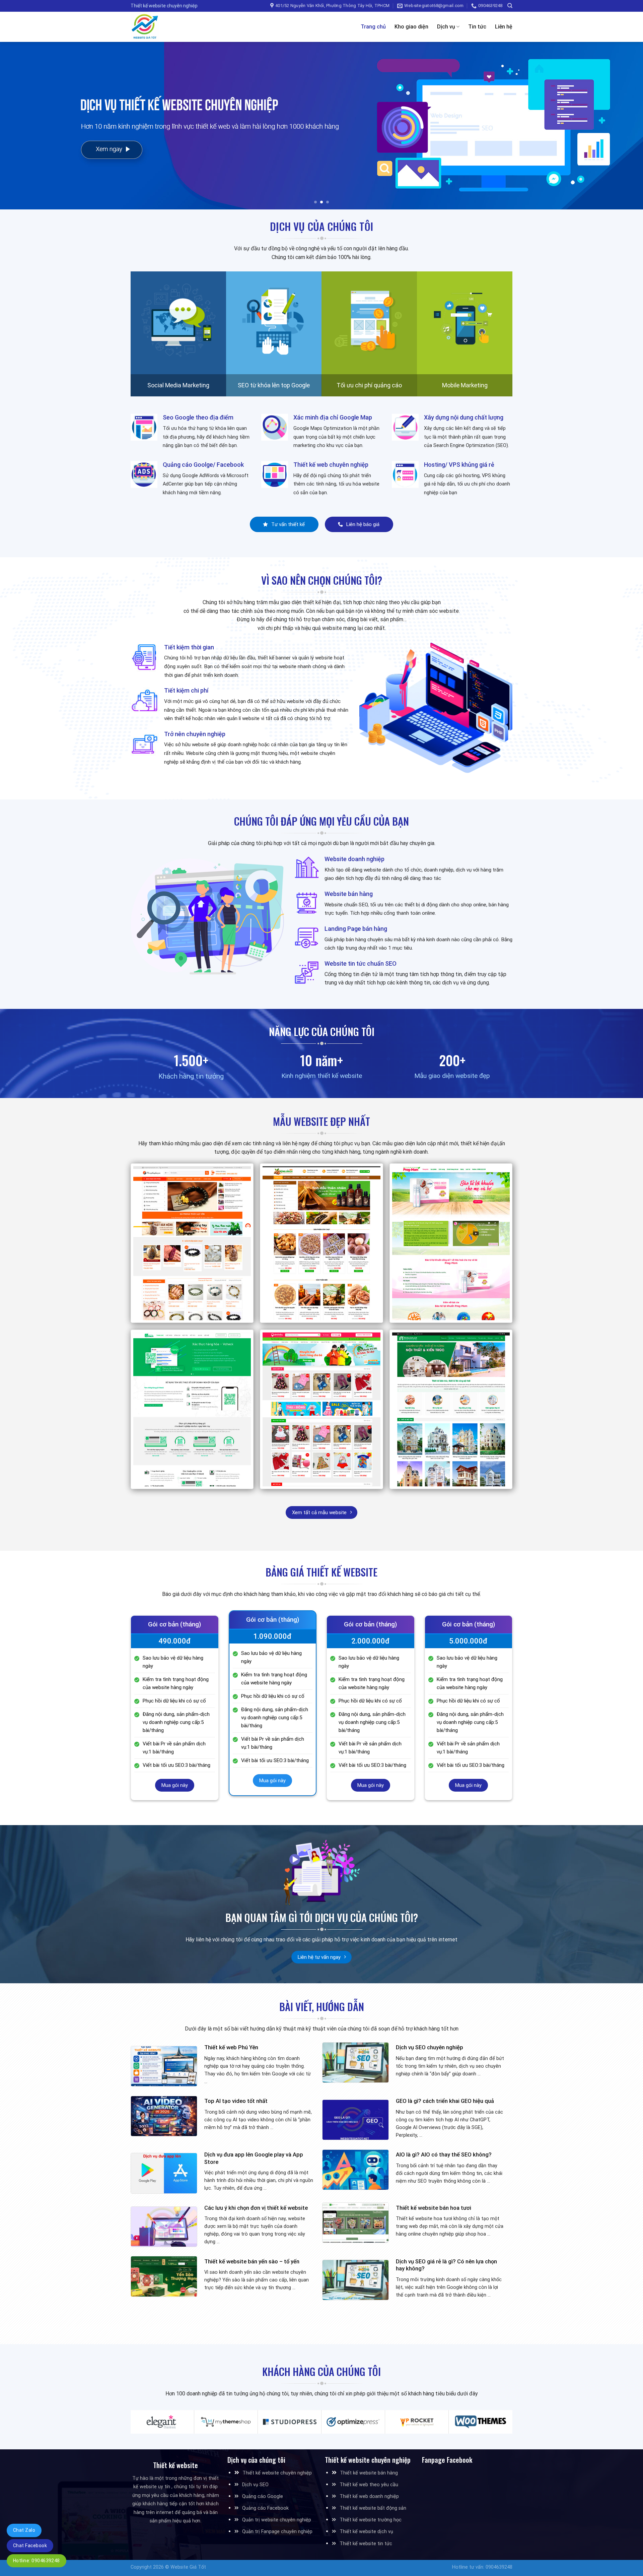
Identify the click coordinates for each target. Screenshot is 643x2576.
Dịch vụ (446, 27)
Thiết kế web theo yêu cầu (369, 2485)
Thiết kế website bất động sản (373, 2508)
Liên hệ (504, 27)
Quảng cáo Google (263, 2496)
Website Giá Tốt (188, 2567)
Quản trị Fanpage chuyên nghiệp (277, 2532)
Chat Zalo (24, 2530)
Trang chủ (373, 27)
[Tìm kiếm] (510, 6)
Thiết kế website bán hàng (369, 2473)
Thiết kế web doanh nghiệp (369, 2496)
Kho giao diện (411, 27)
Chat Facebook (30, 2546)
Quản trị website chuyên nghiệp (277, 2520)
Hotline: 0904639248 (37, 2561)
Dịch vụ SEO (255, 2485)
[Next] (622, 126)
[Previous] (21, 126)
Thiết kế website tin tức (366, 2544)
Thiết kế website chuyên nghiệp (277, 2473)
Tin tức (477, 27)
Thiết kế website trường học (371, 2520)
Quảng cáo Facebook (265, 2508)
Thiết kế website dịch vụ (366, 2532)
